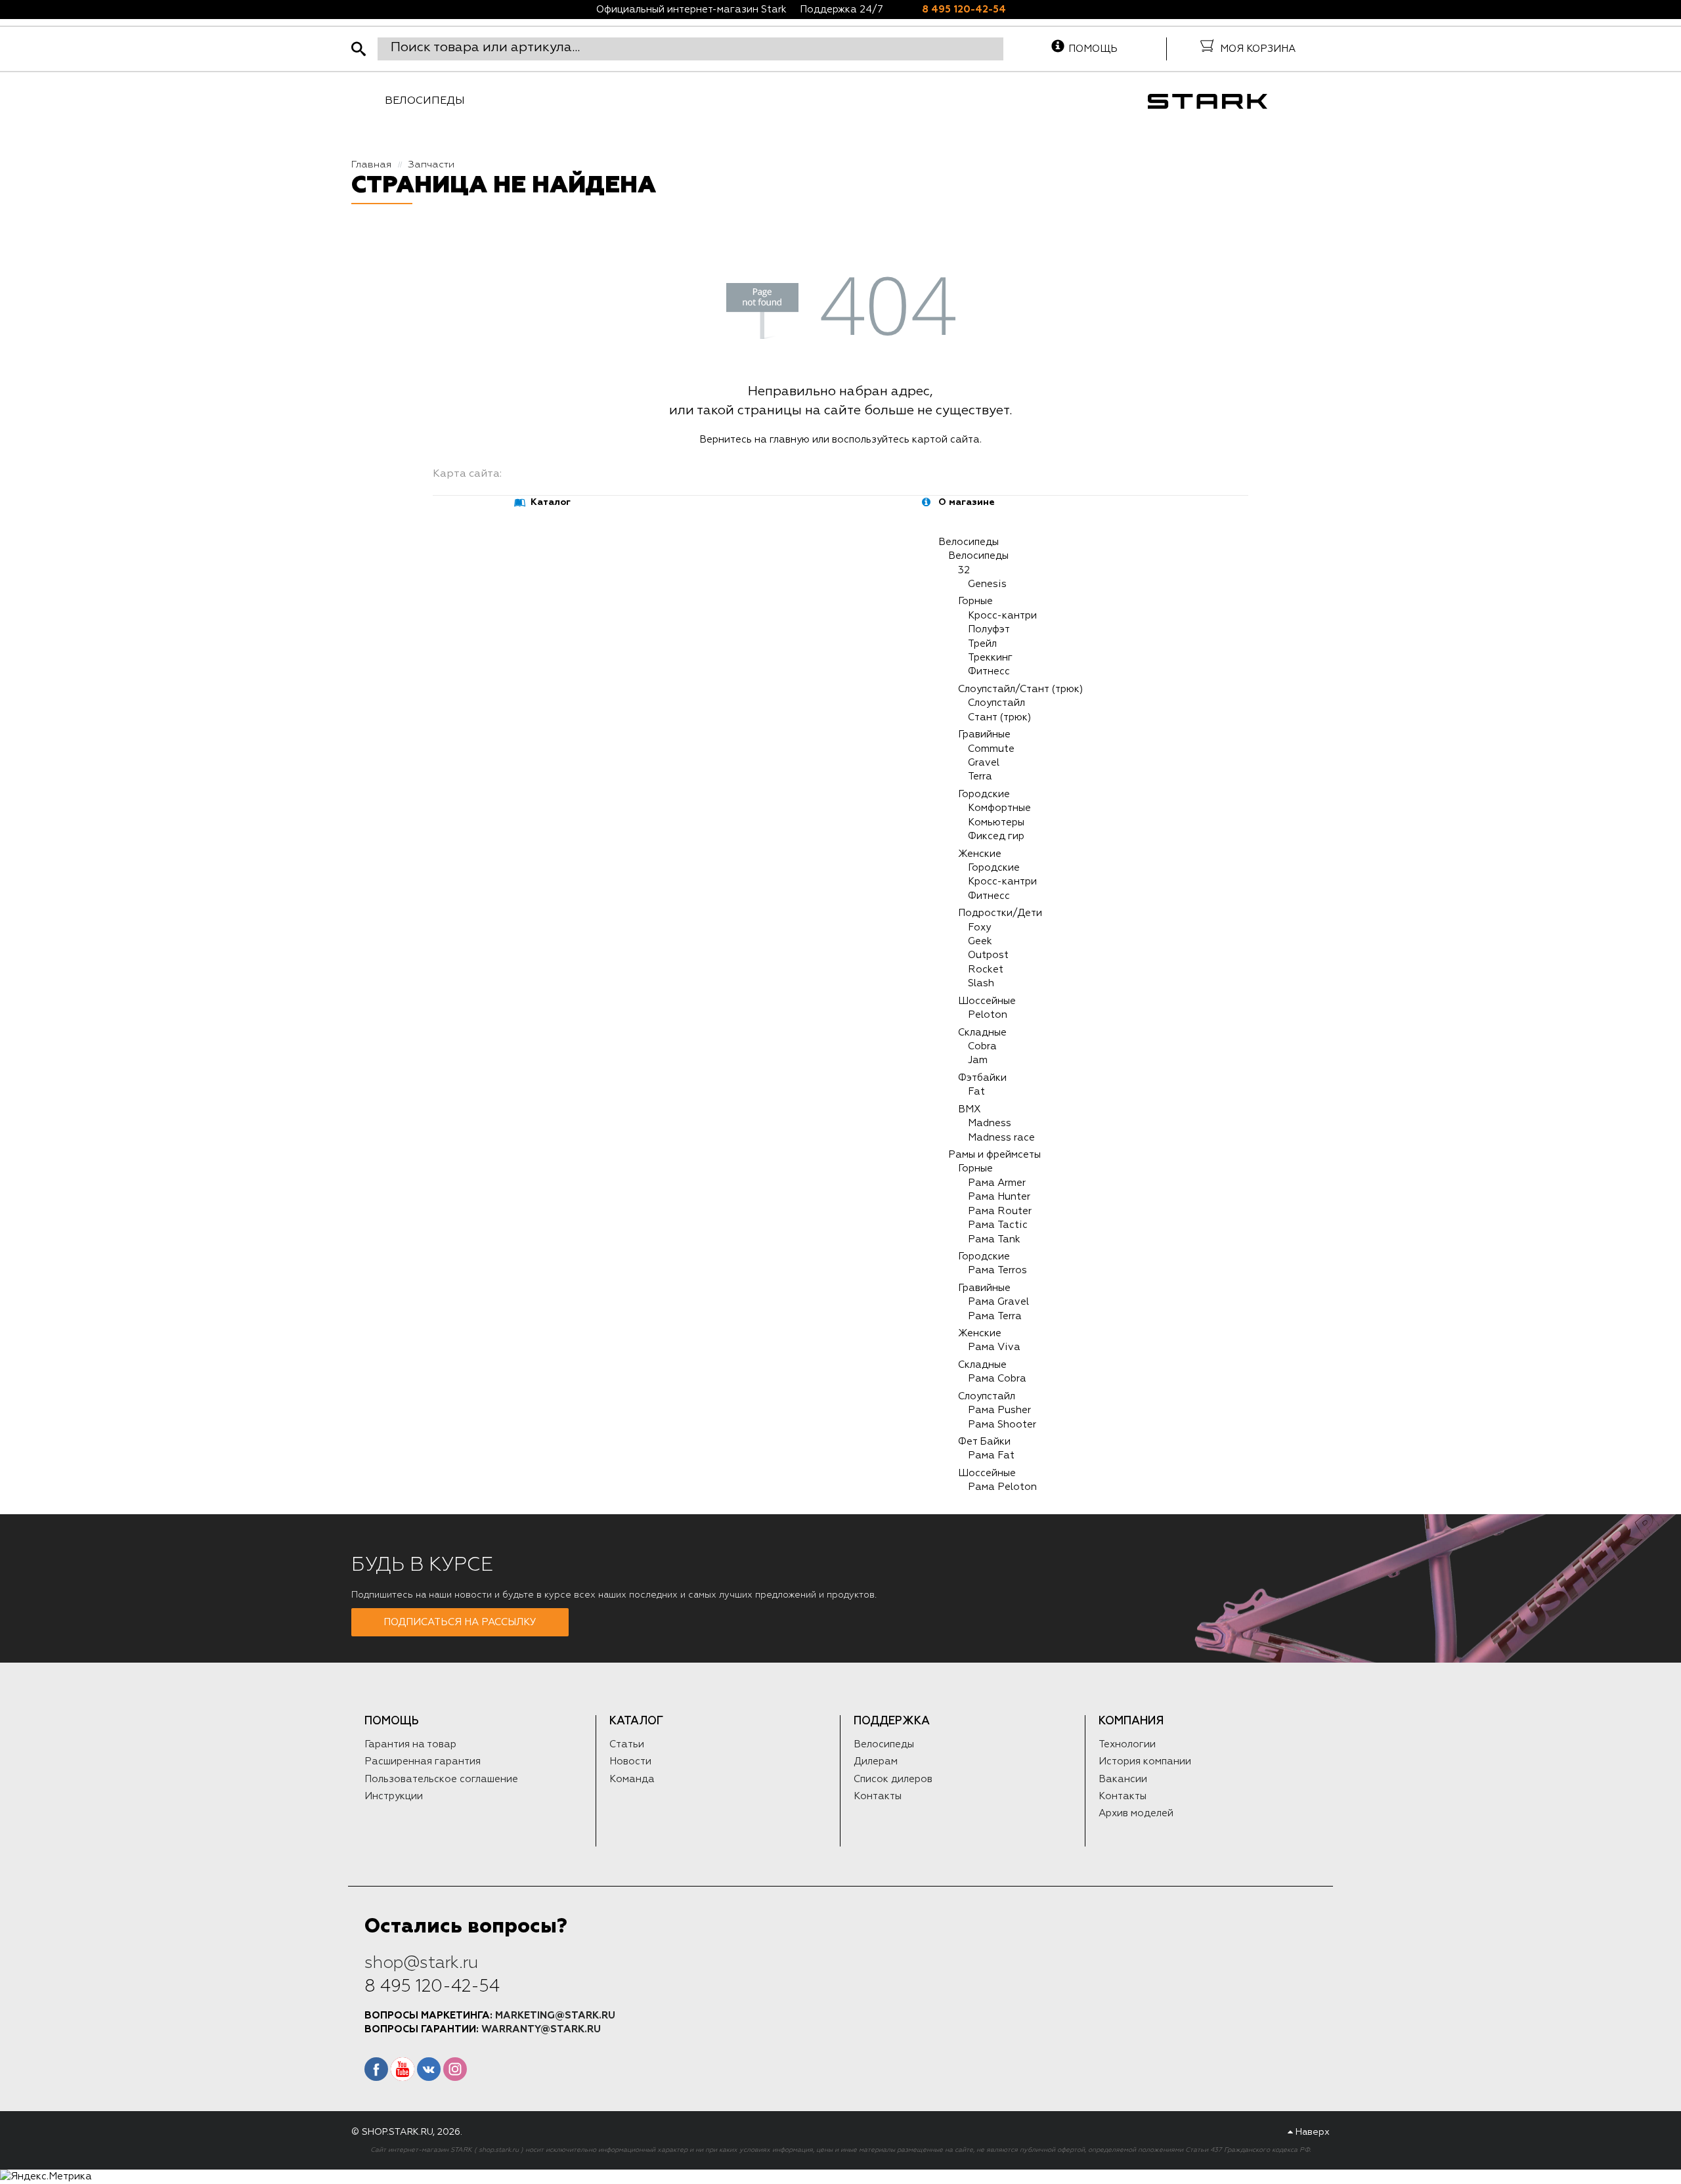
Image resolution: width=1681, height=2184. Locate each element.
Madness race (1001, 1138)
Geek (980, 941)
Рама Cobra (997, 1379)
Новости (630, 1761)
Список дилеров (893, 1779)
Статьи (627, 1744)
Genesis (987, 584)
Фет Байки (984, 1442)
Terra (980, 776)
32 (964, 570)
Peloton (988, 1015)
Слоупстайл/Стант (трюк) (1020, 689)
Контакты (878, 1796)
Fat (976, 1092)
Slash (981, 983)
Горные (975, 601)
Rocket (986, 970)
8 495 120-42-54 (964, 10)
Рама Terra (995, 1316)
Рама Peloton (1002, 1487)
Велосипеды (425, 101)
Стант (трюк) (999, 717)
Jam (978, 1060)
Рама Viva (994, 1347)
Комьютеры (996, 822)
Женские (980, 854)
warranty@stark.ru (541, 2029)
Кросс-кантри (1002, 616)
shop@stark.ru (421, 1963)
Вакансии (1123, 1779)
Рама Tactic (998, 1225)
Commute (991, 749)
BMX (970, 1109)
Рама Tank (994, 1239)
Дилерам (876, 1761)
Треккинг (990, 658)
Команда (632, 1779)
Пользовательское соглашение (441, 1779)
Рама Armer (997, 1183)
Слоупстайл (996, 703)
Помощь (1093, 49)
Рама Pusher (999, 1410)
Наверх (1311, 2132)
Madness (990, 1123)
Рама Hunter (999, 1197)
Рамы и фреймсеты (994, 1155)
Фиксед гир (996, 836)
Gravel (984, 763)
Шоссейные (987, 1001)
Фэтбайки (982, 1078)
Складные (982, 1033)
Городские (984, 794)
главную (790, 440)
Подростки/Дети (1000, 913)
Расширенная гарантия (423, 1761)
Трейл (982, 644)
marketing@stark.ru (555, 2016)
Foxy (979, 928)
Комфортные (999, 808)
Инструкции (394, 1796)
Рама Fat (991, 1455)
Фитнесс (989, 671)
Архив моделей (1136, 1813)
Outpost (988, 955)
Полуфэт (989, 629)
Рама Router (1000, 1211)
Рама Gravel (998, 1302)
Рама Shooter (1002, 1425)
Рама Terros (997, 1270)
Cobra (982, 1046)
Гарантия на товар (410, 1744)
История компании (1145, 1761)
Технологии (1127, 1744)
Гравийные (984, 734)
